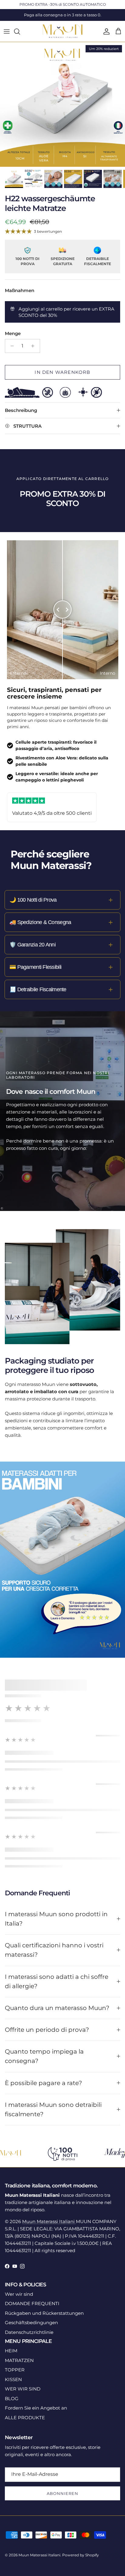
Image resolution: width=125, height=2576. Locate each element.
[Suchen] (20, 31)
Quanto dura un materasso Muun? (57, 2008)
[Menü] (7, 31)
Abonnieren (62, 2493)
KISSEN (13, 2379)
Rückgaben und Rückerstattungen (44, 2313)
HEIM (11, 2351)
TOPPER (15, 2370)
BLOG (12, 2398)
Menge (13, 333)
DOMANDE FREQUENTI (32, 2303)
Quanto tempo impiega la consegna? (44, 2056)
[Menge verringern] (10, 346)
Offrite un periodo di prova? (47, 2030)
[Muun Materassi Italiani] (63, 31)
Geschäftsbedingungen (31, 2323)
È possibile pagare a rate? (43, 2083)
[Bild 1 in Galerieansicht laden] (62, 104)
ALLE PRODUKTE (25, 2418)
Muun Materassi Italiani (49, 2221)
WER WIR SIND (23, 2389)
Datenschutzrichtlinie (29, 2332)
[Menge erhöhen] (34, 346)
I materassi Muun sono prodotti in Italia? (56, 1919)
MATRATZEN (19, 2360)
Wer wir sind (19, 2294)
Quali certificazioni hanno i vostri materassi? (54, 1950)
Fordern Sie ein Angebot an (36, 2408)
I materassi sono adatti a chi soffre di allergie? (57, 1981)
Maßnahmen (20, 290)
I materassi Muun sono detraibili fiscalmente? (53, 2109)
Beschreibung (21, 410)
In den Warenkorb (62, 372)
